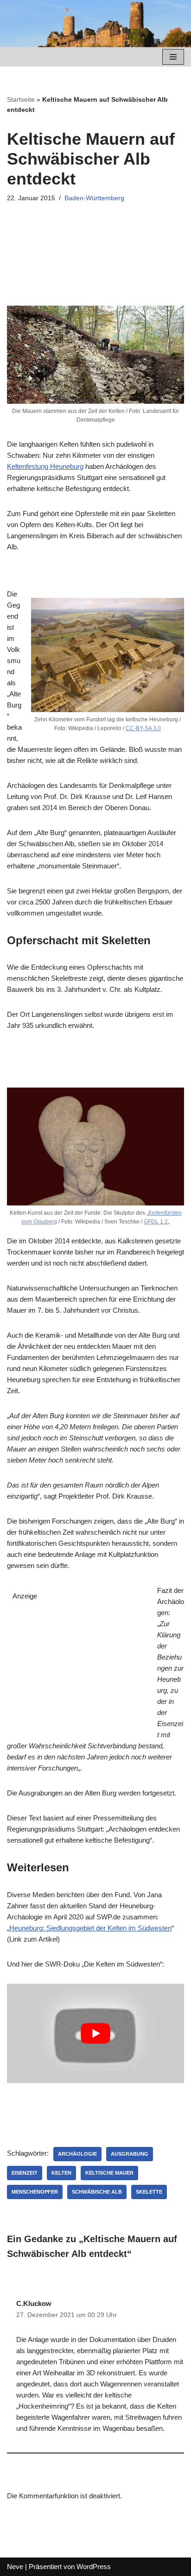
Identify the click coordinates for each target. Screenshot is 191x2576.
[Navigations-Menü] (173, 57)
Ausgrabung (130, 2154)
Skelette (149, 2192)
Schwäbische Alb (97, 2192)
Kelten (61, 2173)
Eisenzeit (25, 2173)
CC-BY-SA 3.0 (143, 728)
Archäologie (77, 2154)
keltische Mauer (109, 2173)
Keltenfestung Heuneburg (45, 466)
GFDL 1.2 (156, 1222)
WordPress (94, 2567)
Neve (15, 2567)
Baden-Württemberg (94, 198)
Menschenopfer (35, 2192)
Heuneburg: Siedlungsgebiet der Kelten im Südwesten (90, 1928)
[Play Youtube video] (95, 2033)
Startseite (21, 99)
